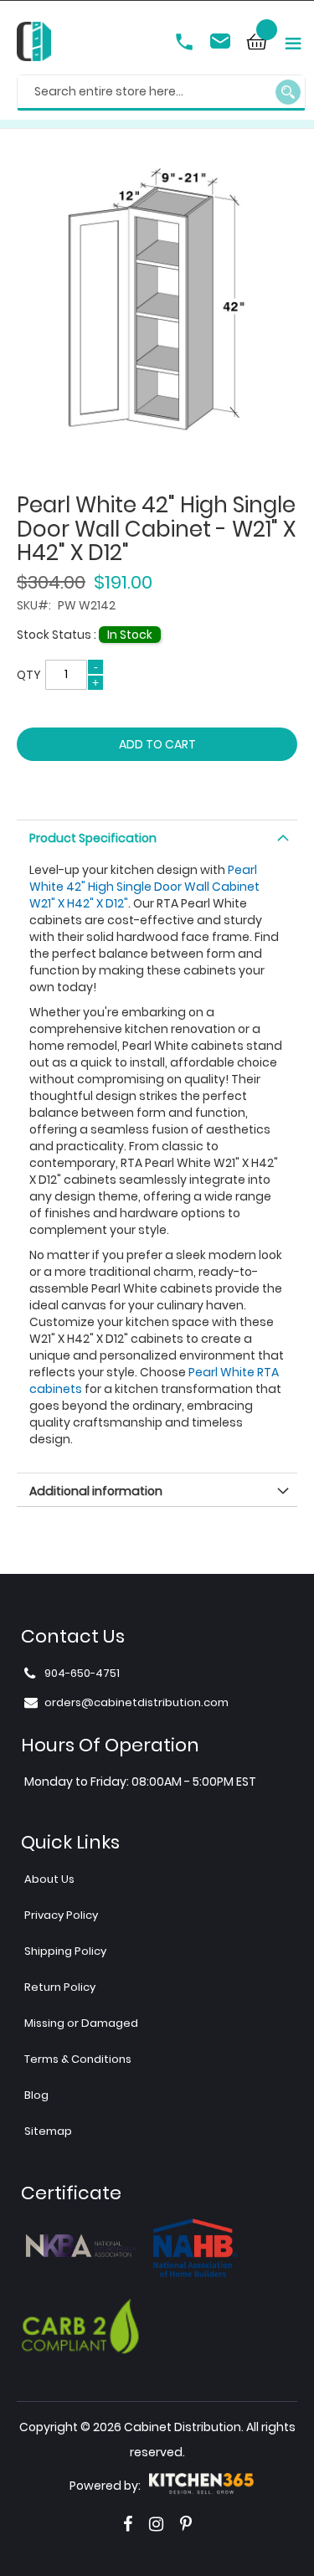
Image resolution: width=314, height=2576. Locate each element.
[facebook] (128, 2524)
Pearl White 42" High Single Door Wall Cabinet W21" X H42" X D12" (144, 887)
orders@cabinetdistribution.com (223, 44)
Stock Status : (58, 635)
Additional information (96, 1491)
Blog (36, 2095)
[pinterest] (186, 2524)
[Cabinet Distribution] (34, 44)
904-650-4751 (186, 44)
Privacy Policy (61, 1915)
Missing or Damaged (81, 2023)
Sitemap (48, 2131)
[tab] (157, 836)
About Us (49, 1879)
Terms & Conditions (78, 2059)
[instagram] (156, 2524)
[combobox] (161, 93)
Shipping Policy (65, 1951)
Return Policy (60, 1987)
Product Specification (93, 838)
